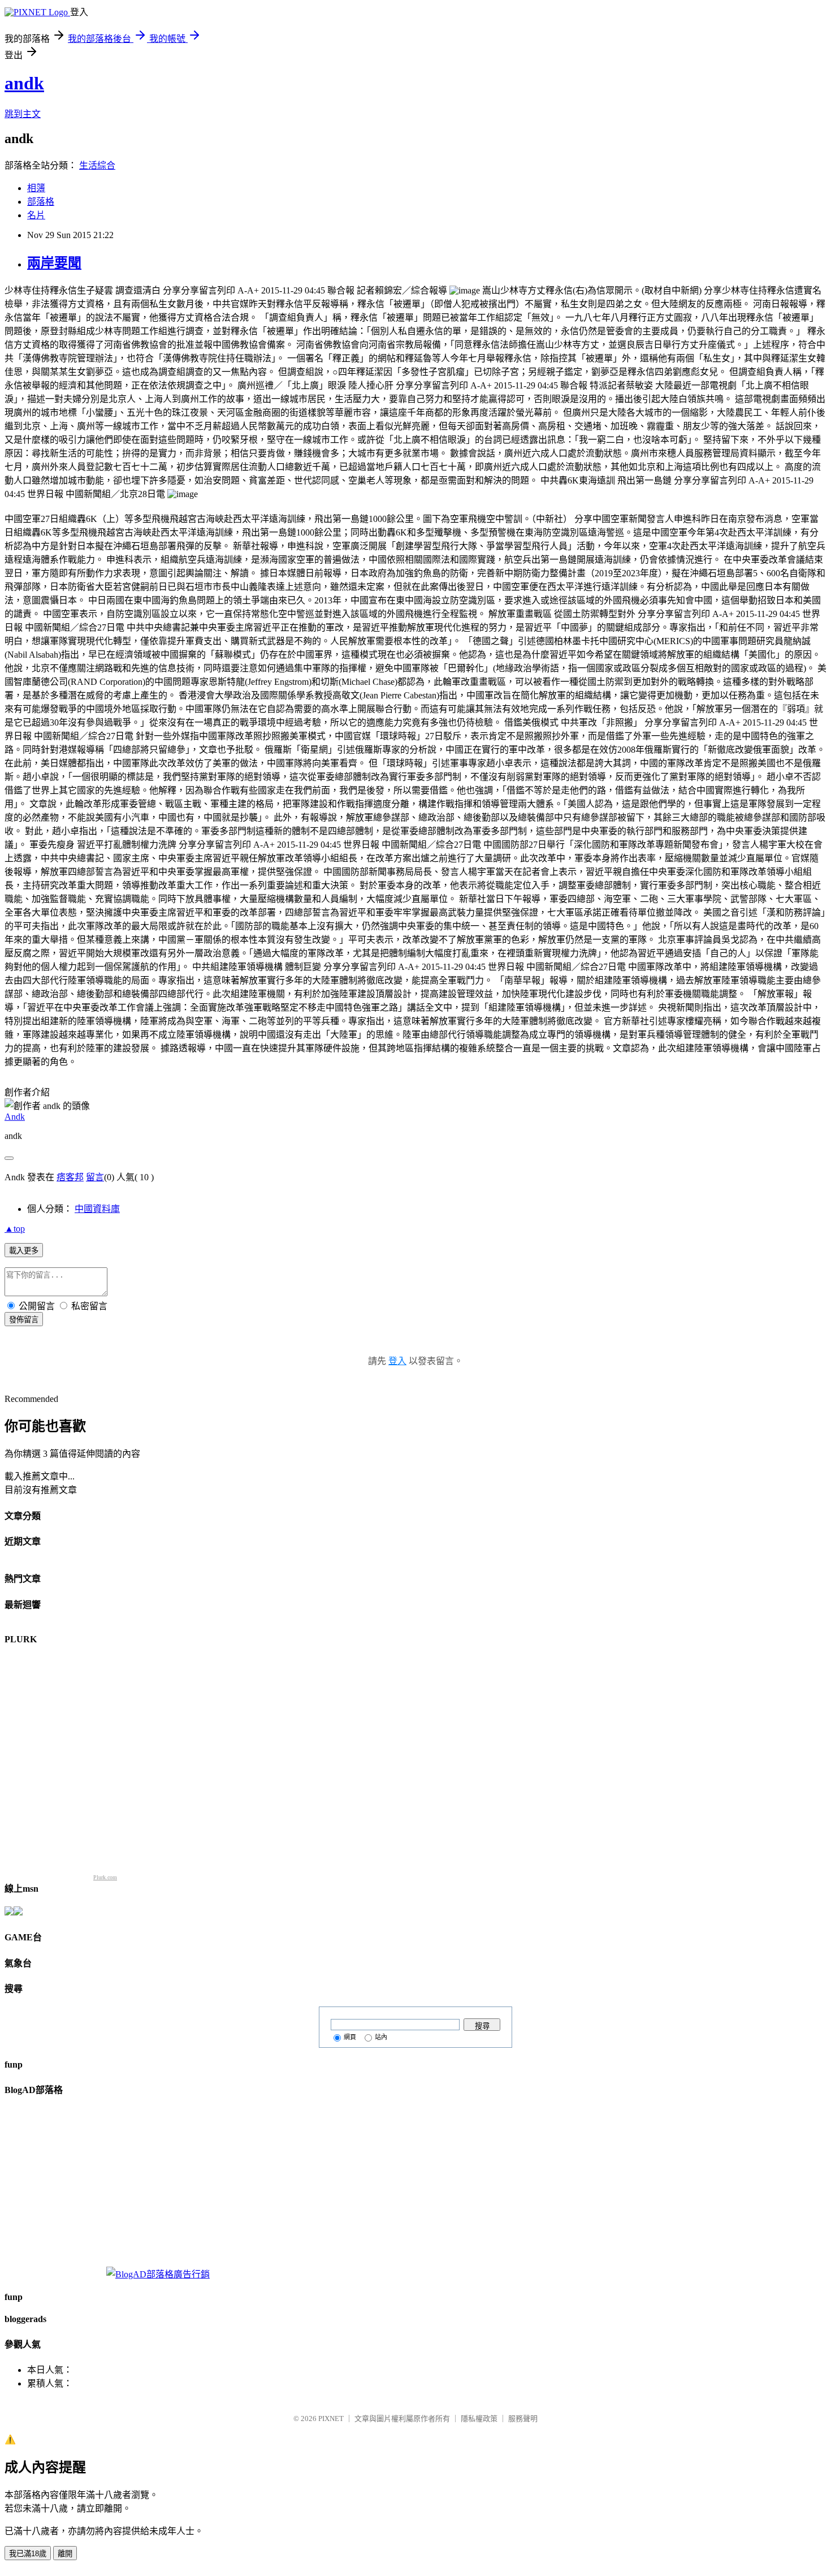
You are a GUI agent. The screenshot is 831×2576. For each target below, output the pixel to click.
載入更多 (24, 1251)
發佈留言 (24, 1320)
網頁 (350, 2037)
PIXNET (331, 2418)
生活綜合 (97, 165)
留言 (95, 1177)
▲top (15, 1229)
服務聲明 (523, 2418)
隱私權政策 (479, 2418)
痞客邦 (70, 1177)
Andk (15, 1117)
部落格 (41, 202)
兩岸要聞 (54, 263)
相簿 (36, 188)
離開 (65, 2554)
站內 (381, 2037)
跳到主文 (23, 114)
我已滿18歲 (28, 2554)
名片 (36, 215)
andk (24, 83)
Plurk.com (105, 1877)
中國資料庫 (97, 1209)
